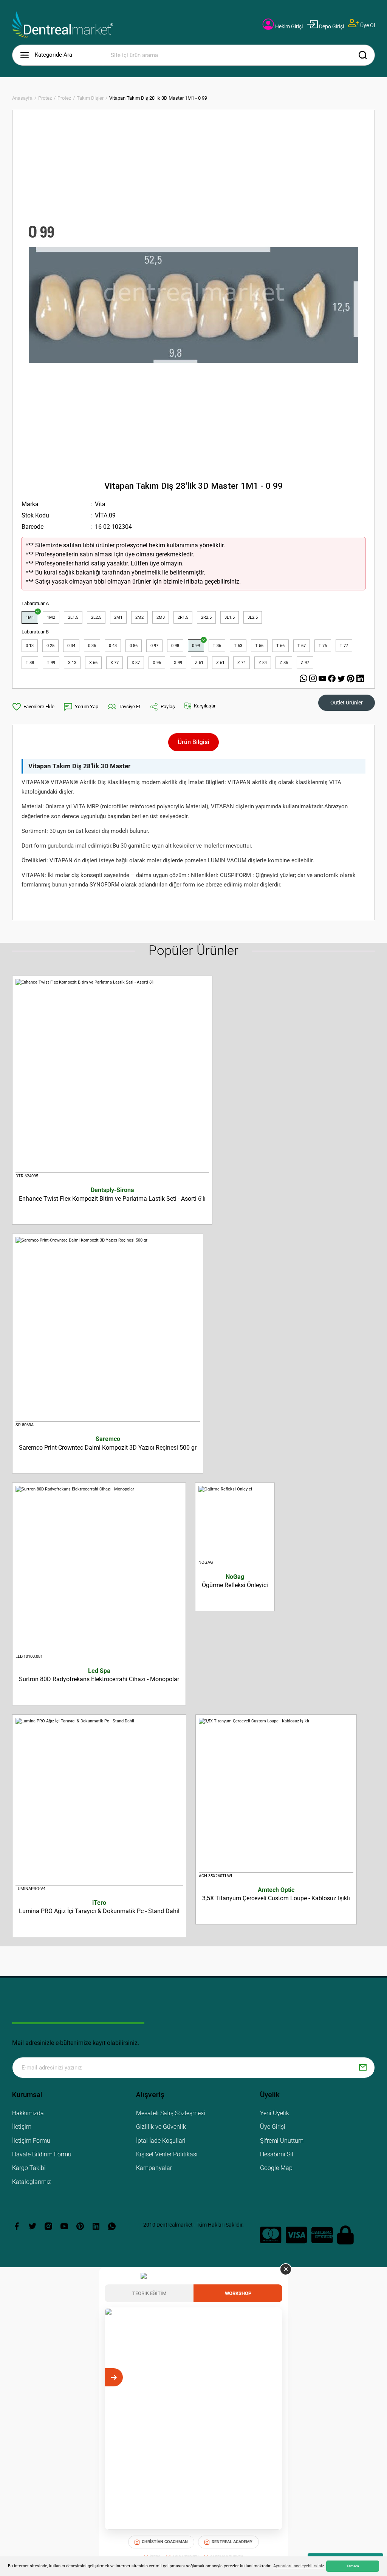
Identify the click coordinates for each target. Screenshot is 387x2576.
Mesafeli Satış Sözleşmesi (171, 2113)
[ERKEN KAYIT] (273, 2377)
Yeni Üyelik (275, 2113)
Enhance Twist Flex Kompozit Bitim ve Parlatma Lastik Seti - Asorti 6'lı (112, 1194)
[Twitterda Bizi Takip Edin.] (342, 679)
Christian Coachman (165, 2542)
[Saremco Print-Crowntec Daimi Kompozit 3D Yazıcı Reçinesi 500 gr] (108, 1329)
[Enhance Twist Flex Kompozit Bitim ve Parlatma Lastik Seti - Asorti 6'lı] (112, 1076)
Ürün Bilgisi (193, 742)
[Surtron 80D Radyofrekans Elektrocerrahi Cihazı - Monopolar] (99, 1570)
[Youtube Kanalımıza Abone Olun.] (323, 679)
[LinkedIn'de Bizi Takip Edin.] (360, 679)
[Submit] (363, 2068)
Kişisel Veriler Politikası (167, 2154)
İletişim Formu (31, 2141)
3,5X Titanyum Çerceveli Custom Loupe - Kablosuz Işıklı (276, 1894)
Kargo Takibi (29, 2168)
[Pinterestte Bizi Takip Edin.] (352, 679)
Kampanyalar (154, 2168)
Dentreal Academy (232, 2542)
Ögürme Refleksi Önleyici (235, 1581)
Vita (100, 504)
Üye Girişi (273, 2127)
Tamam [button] (353, 2566)
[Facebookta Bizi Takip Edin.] (333, 679)
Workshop (238, 2293)
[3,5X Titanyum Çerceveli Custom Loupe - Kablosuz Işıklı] (276, 1795)
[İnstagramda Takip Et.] (314, 679)
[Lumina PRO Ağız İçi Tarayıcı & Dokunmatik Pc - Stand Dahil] (99, 1802)
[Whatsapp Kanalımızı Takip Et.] (304, 679)
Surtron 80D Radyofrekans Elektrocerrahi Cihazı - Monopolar (99, 1675)
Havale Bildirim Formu (42, 2154)
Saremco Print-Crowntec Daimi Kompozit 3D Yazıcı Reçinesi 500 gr (108, 1443)
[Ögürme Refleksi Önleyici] (235, 1523)
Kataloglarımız (32, 2182)
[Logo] (63, 25)
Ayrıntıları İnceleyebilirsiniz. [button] (299, 2566)
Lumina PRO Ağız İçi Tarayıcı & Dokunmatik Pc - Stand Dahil (99, 1907)
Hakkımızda (28, 2113)
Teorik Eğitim (149, 2293)
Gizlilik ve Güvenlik (161, 2127)
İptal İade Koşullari (161, 2141)
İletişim (22, 2127)
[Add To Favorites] (33, 707)
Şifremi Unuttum (282, 2141)
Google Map (276, 2168)
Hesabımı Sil (277, 2154)
